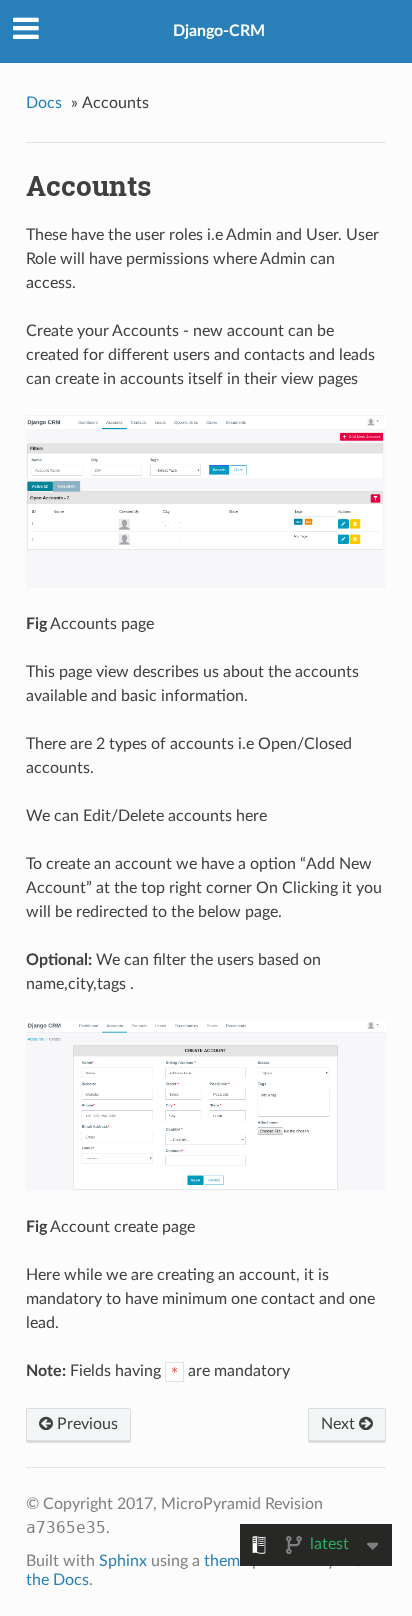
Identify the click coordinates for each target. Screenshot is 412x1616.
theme (226, 1561)
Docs (44, 103)
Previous (85, 1424)
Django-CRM (219, 31)
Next (340, 1424)
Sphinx (123, 1561)
